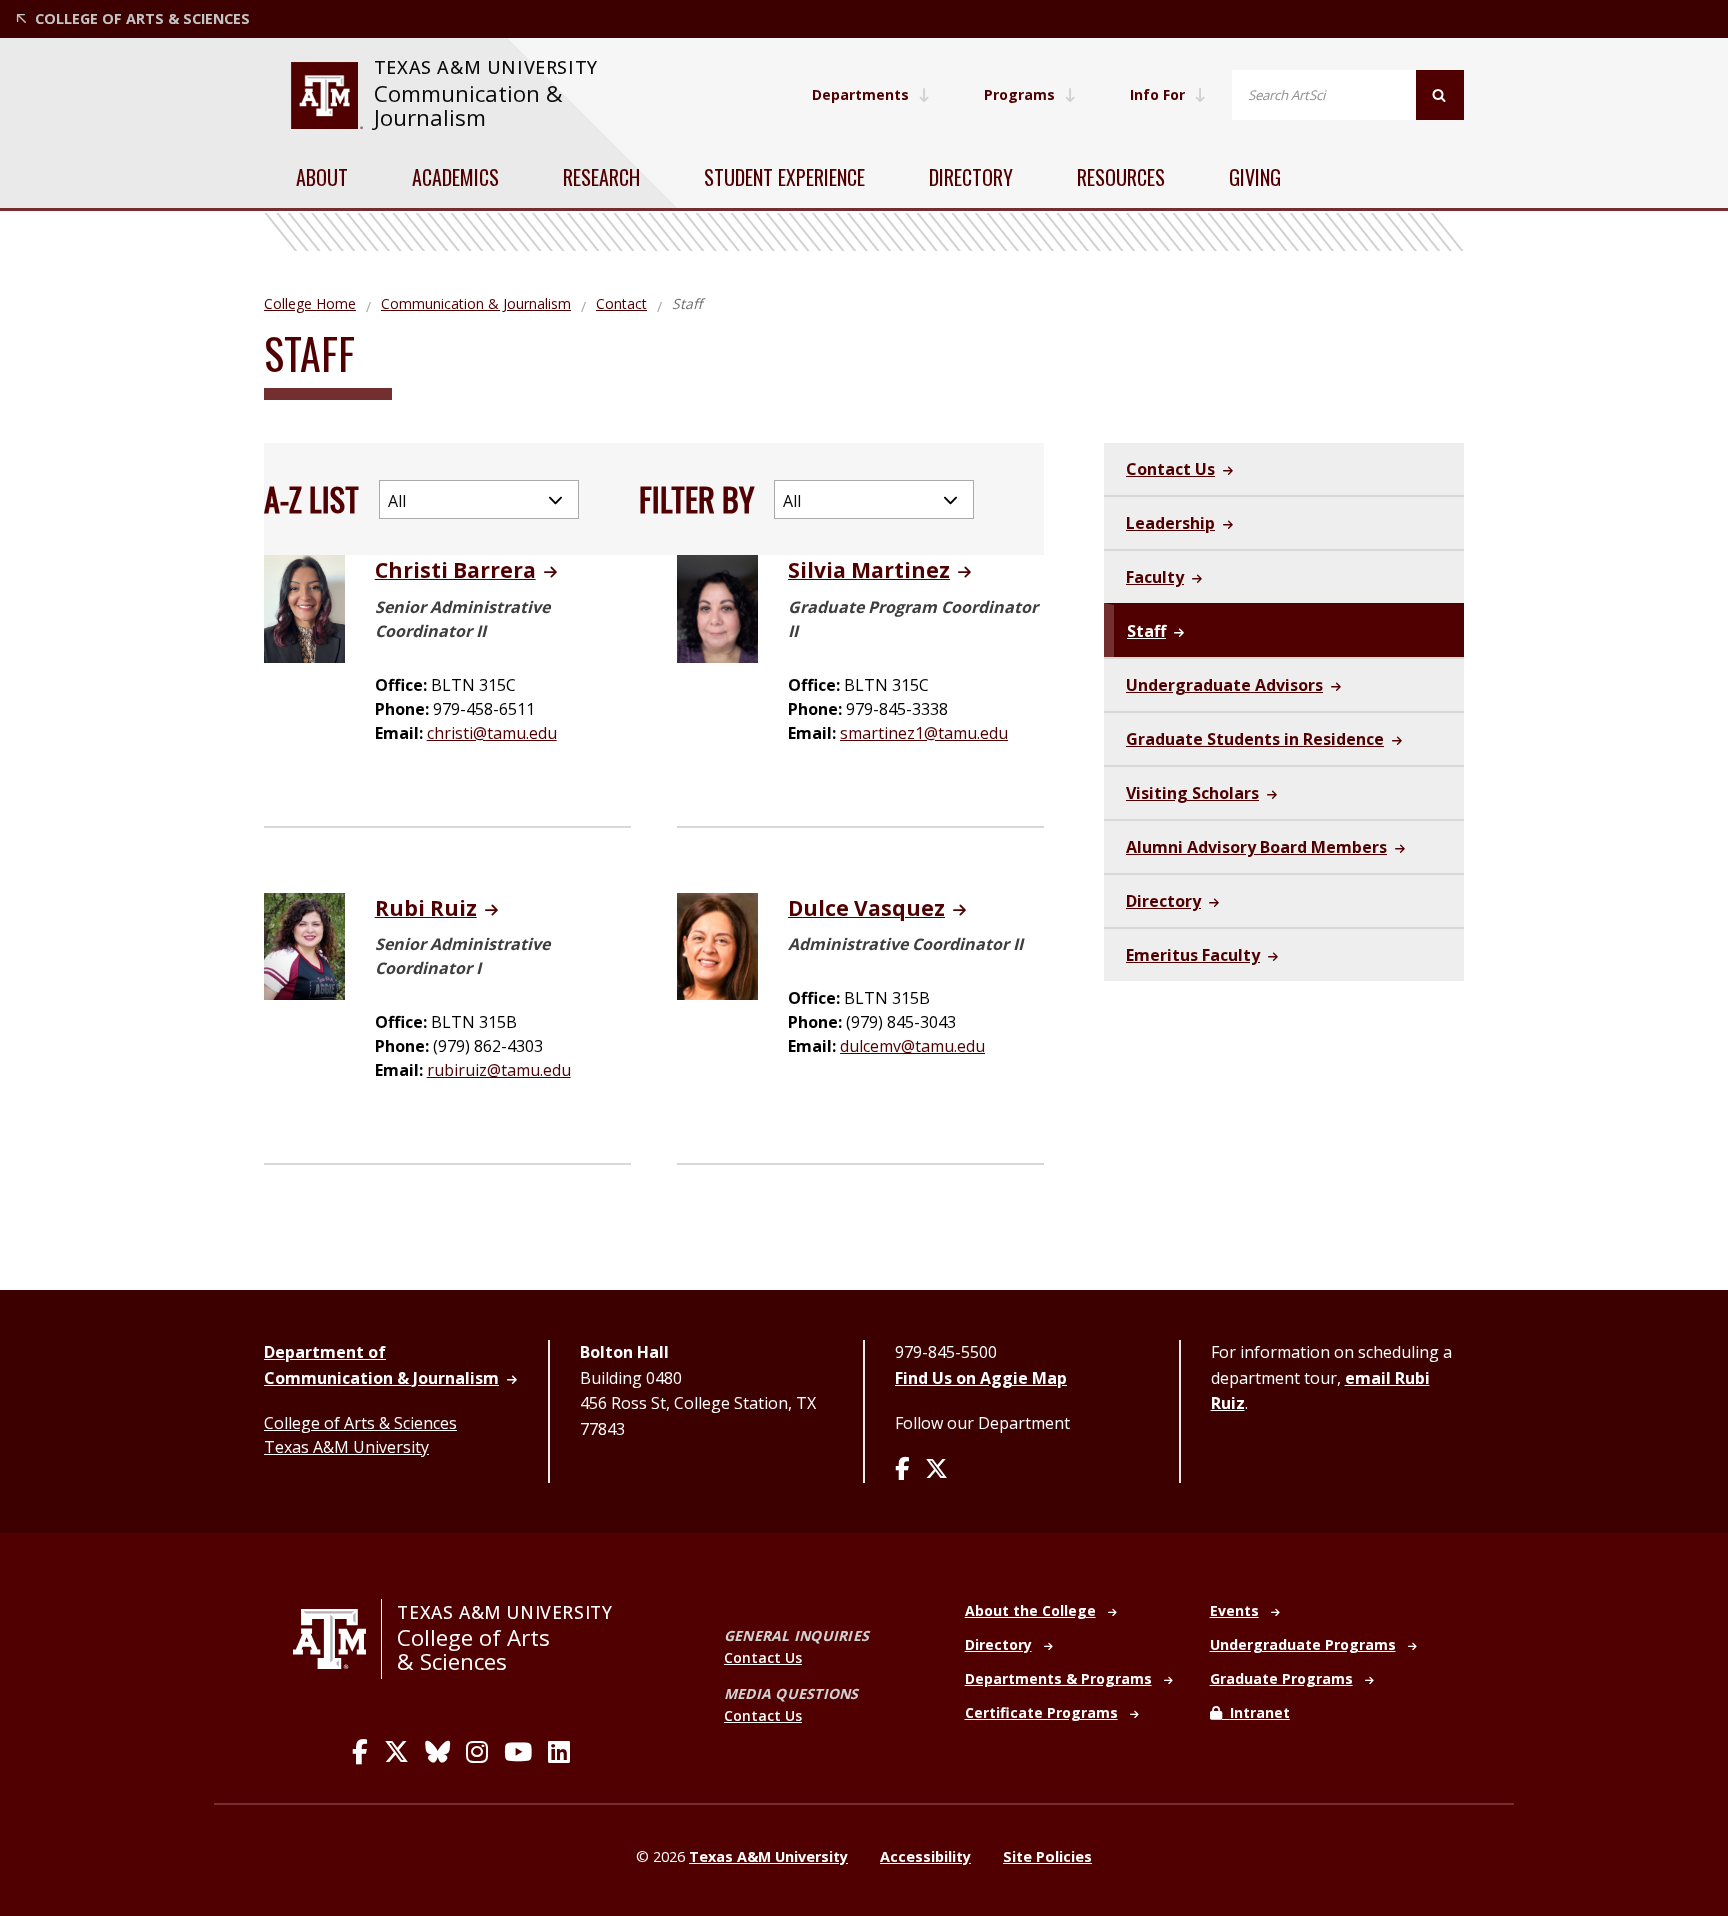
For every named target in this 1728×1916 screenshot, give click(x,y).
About (322, 177)
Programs (1019, 94)
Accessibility (925, 1856)
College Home (310, 303)
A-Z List (311, 498)
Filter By (696, 498)
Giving (1255, 177)
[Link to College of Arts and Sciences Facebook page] (360, 1752)
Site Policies (1047, 1856)
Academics (455, 177)
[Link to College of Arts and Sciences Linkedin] (559, 1752)
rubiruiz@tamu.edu (499, 1070)
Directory (971, 177)
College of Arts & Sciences (360, 1423)
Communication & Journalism (468, 105)
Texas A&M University (346, 1447)
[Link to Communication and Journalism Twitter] (936, 1470)
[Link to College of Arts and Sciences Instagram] (477, 1752)
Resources (1121, 177)
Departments (860, 94)
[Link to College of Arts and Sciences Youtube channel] (518, 1752)
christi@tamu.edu (492, 733)
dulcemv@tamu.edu (912, 1046)
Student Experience (784, 177)
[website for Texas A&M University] (326, 95)
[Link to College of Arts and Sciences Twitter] (396, 1752)
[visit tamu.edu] (337, 1639)
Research (601, 177)
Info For (1157, 94)
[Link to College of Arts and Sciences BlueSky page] (437, 1752)
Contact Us (763, 1657)
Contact (621, 303)
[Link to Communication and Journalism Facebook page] (902, 1470)
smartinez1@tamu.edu (924, 733)
